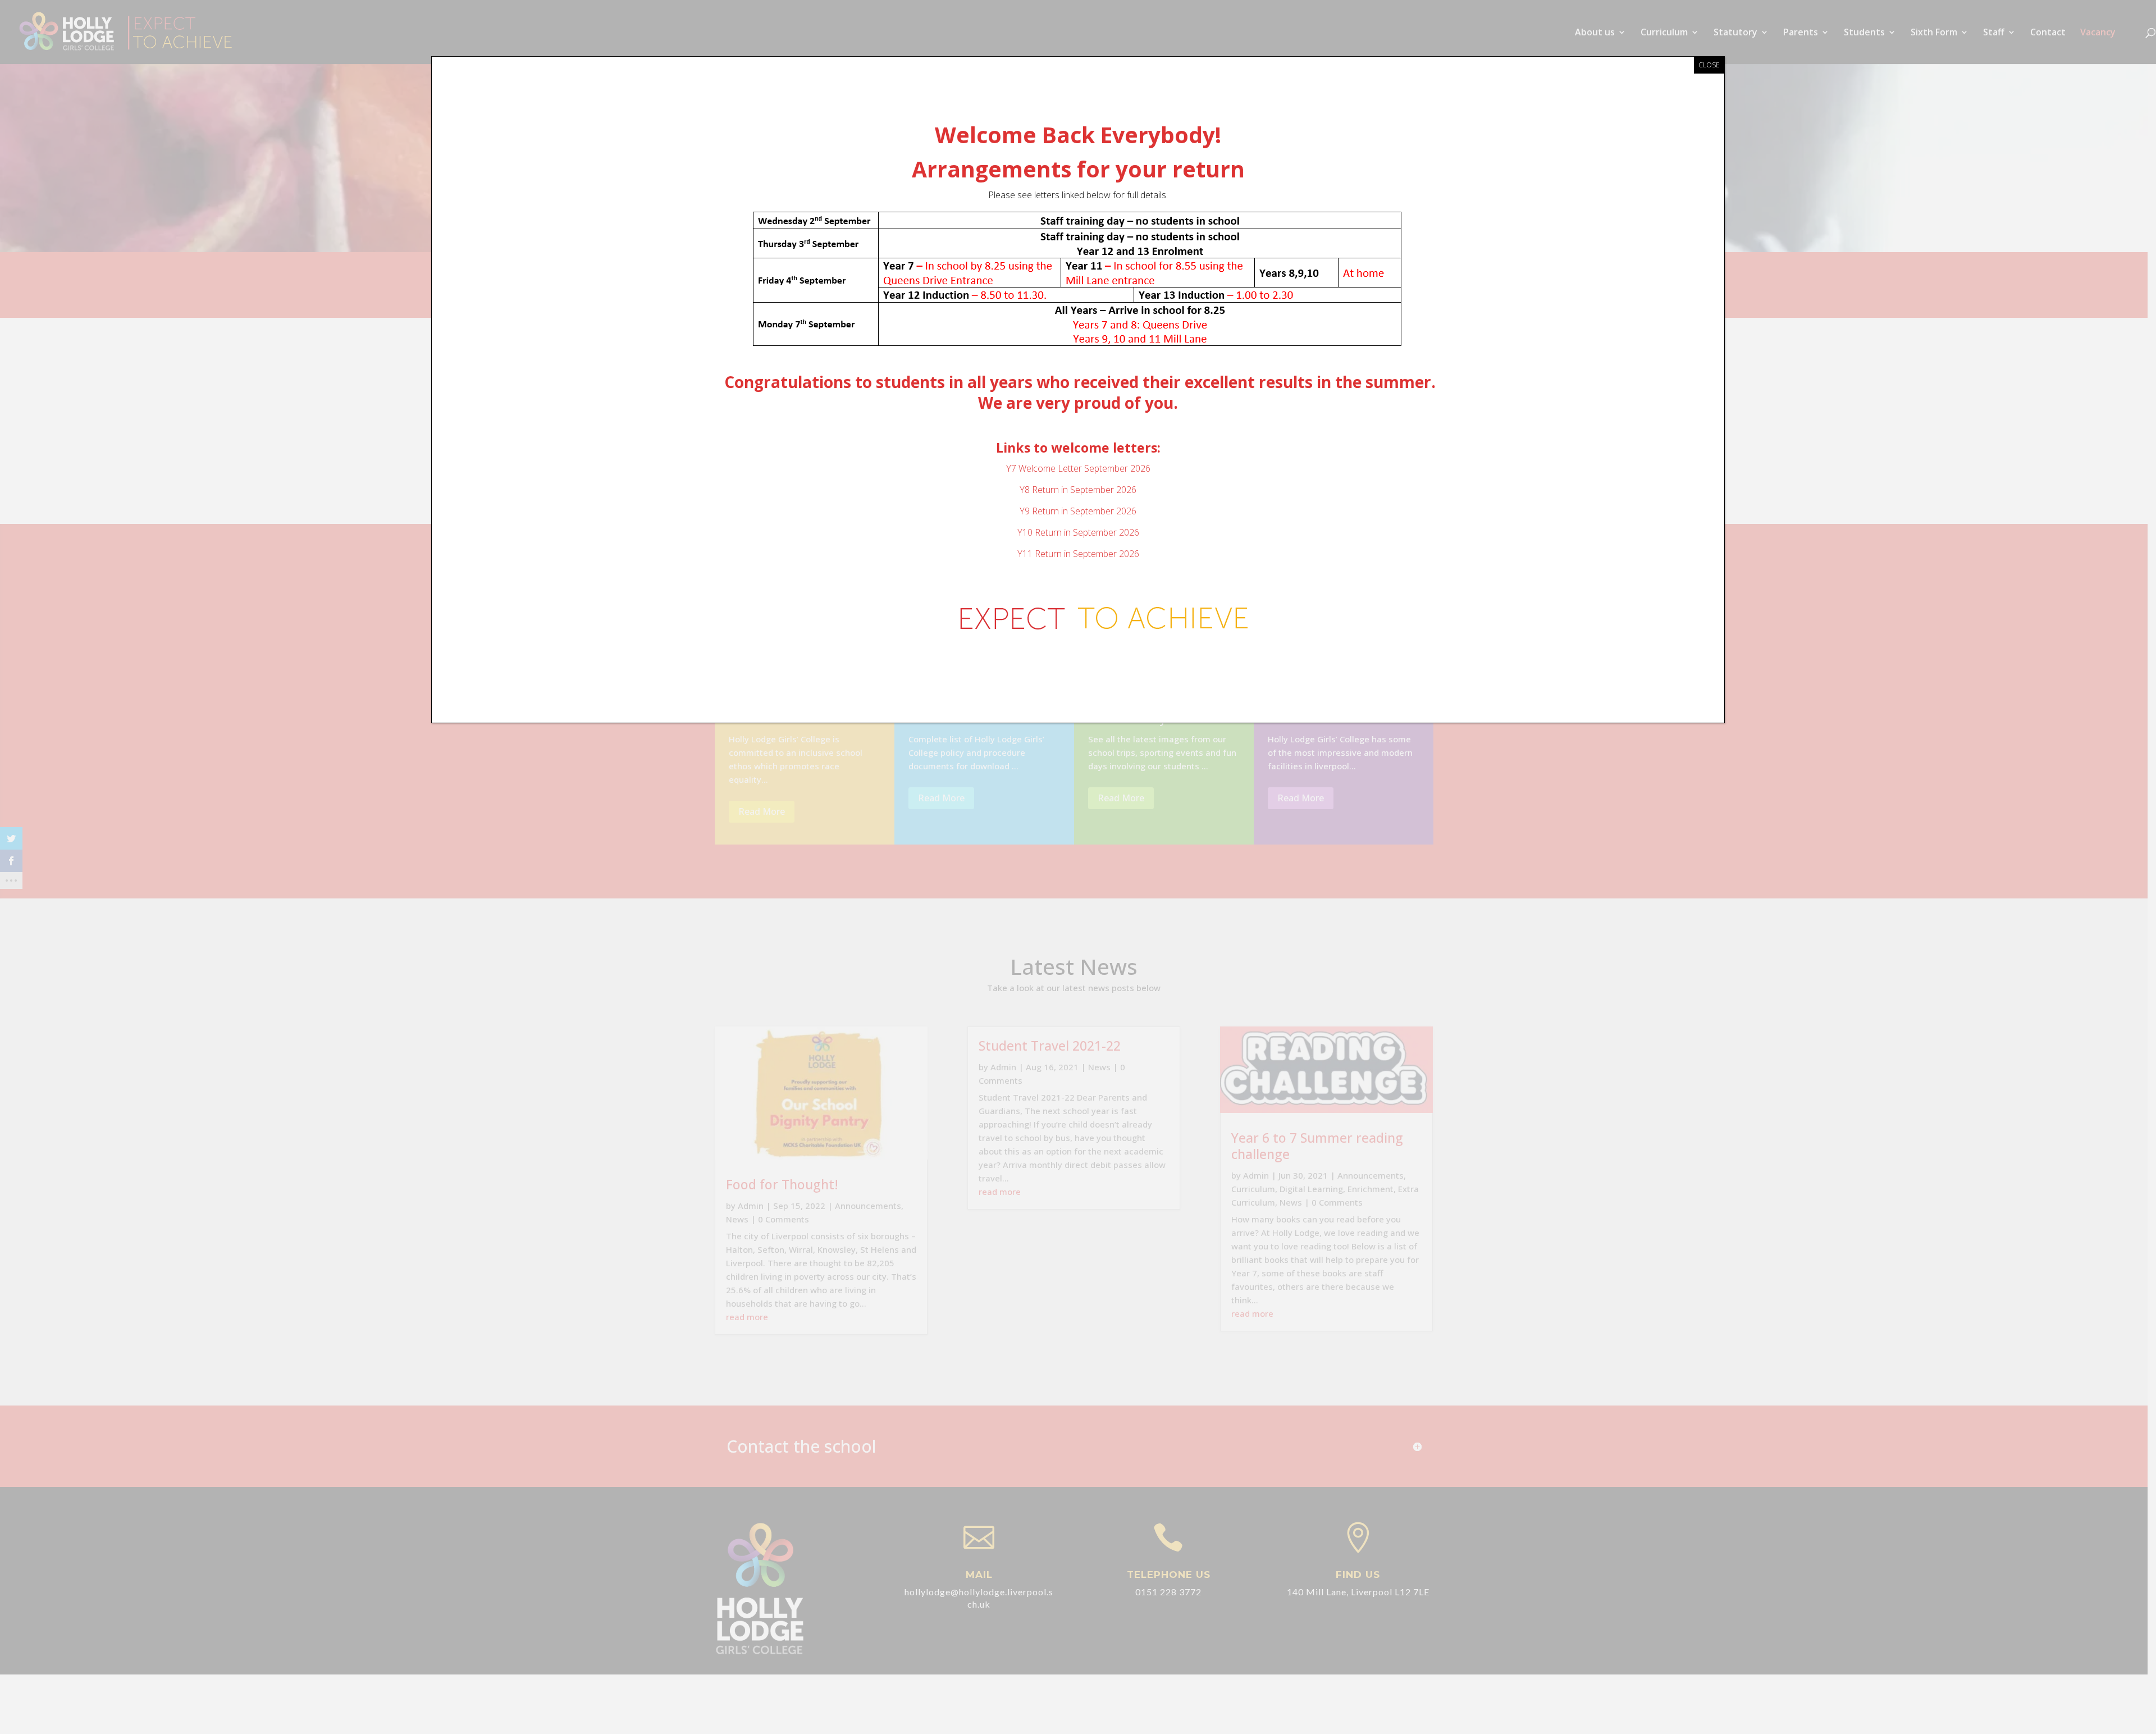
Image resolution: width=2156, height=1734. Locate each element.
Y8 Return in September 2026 (1078, 490)
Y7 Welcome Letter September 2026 (1078, 468)
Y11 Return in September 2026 (1078, 554)
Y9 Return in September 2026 (1078, 511)
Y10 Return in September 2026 (1078, 532)
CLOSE (1709, 65)
